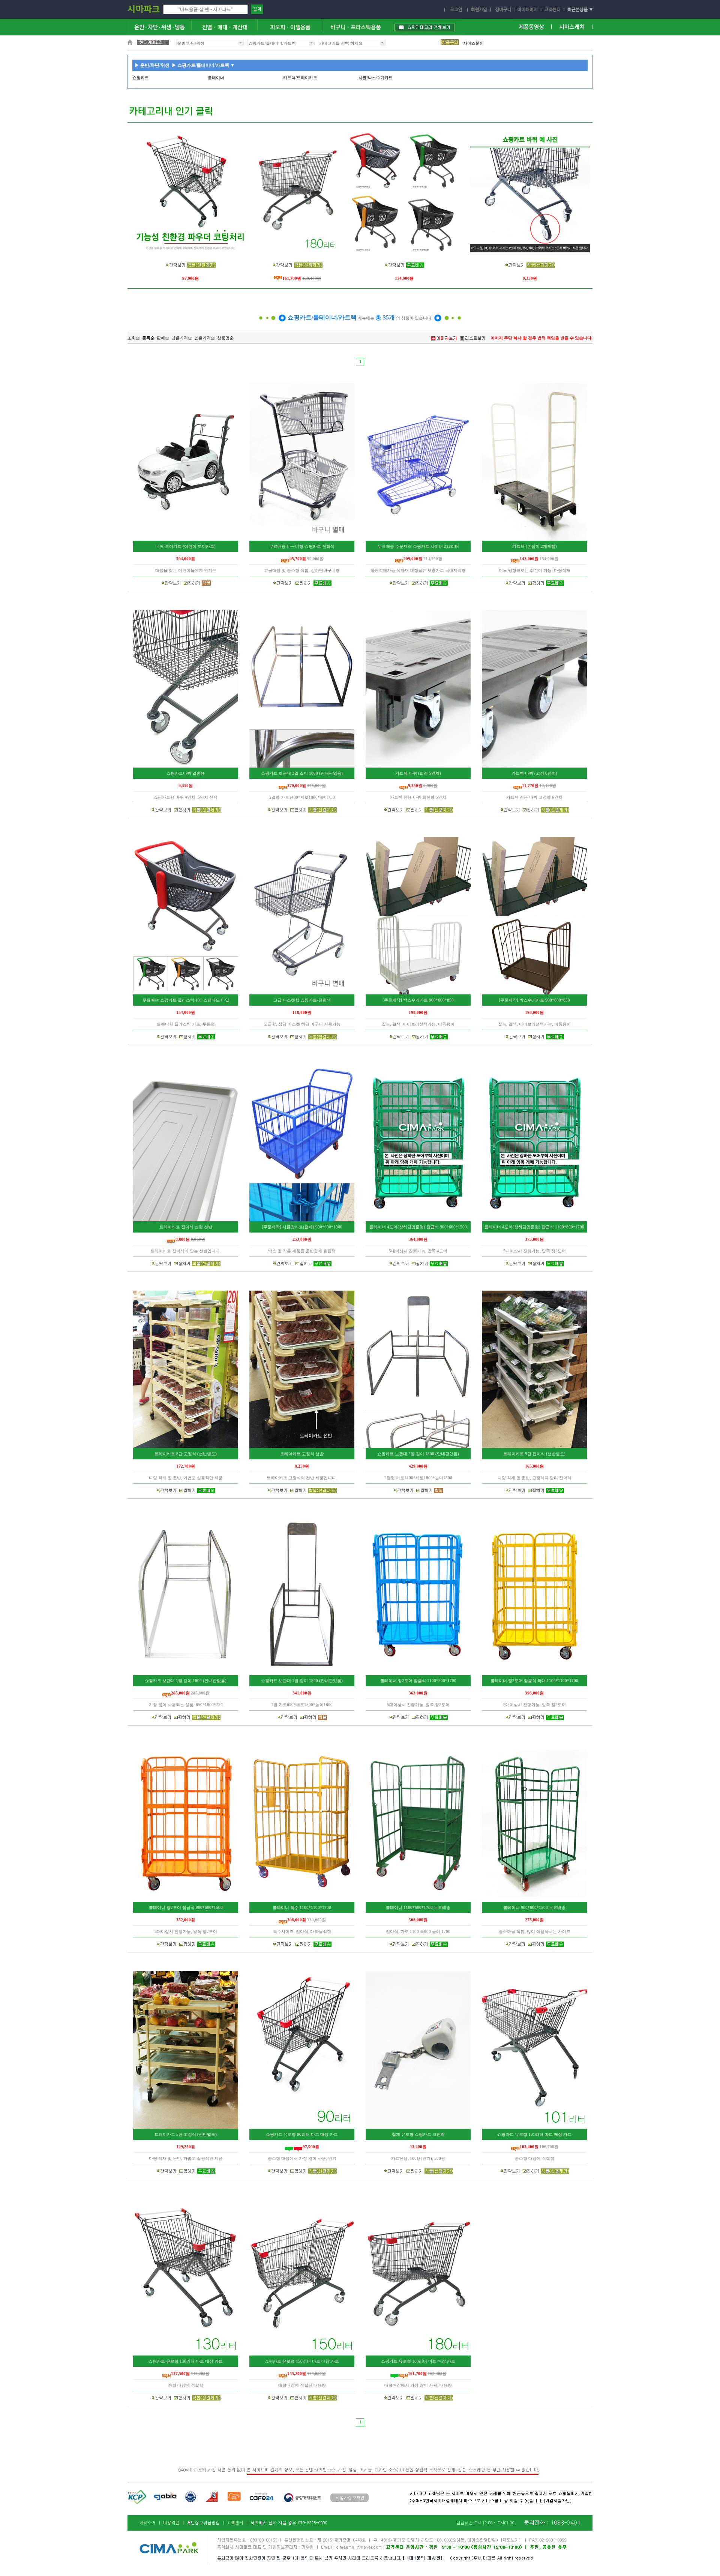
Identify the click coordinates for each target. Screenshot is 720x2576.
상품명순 (225, 338)
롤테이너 (216, 78)
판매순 (163, 338)
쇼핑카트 (141, 78)
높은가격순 (205, 338)
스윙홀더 (471, 43)
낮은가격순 (182, 338)
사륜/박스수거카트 (376, 78)
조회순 (134, 338)
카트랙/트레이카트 (300, 78)
